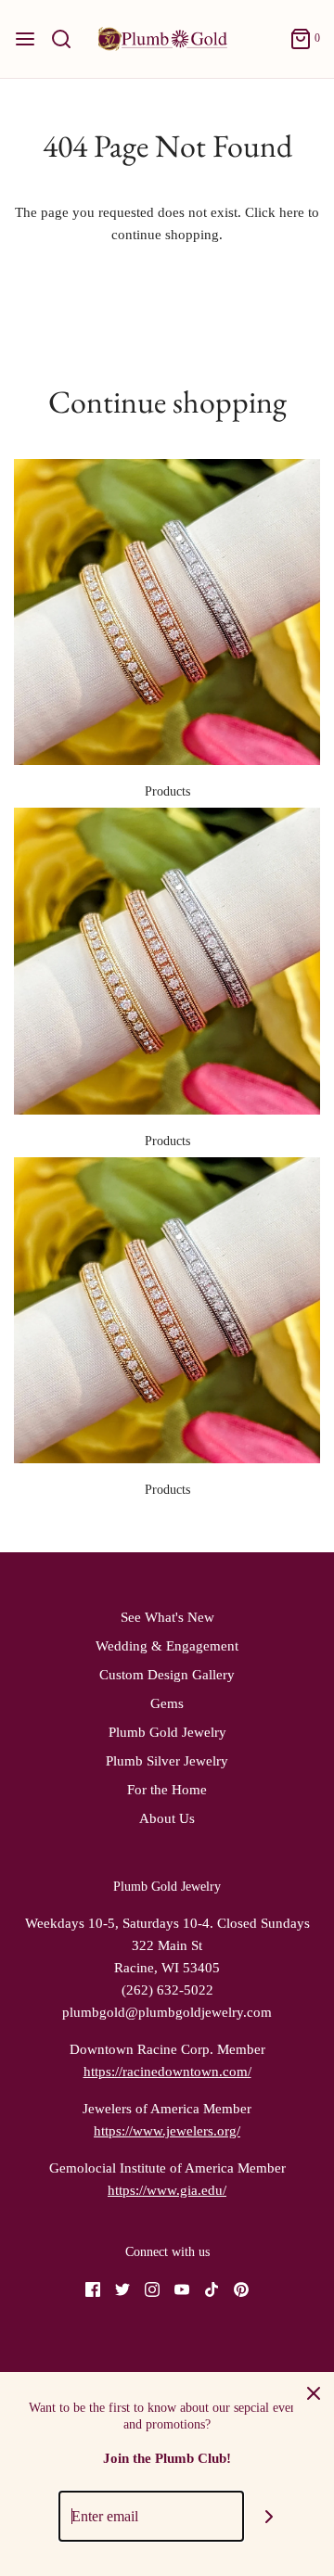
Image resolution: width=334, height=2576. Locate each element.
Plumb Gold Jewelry (167, 1732)
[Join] (270, 2516)
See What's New (167, 1617)
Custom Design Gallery (167, 1675)
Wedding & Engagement (167, 1646)
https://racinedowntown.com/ (167, 2072)
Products (167, 791)
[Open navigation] (25, 39)
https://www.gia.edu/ (167, 2190)
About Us (167, 1818)
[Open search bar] (68, 39)
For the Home (167, 1790)
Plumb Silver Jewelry (167, 1761)
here (292, 212)
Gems (167, 1703)
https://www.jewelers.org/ (167, 2131)
